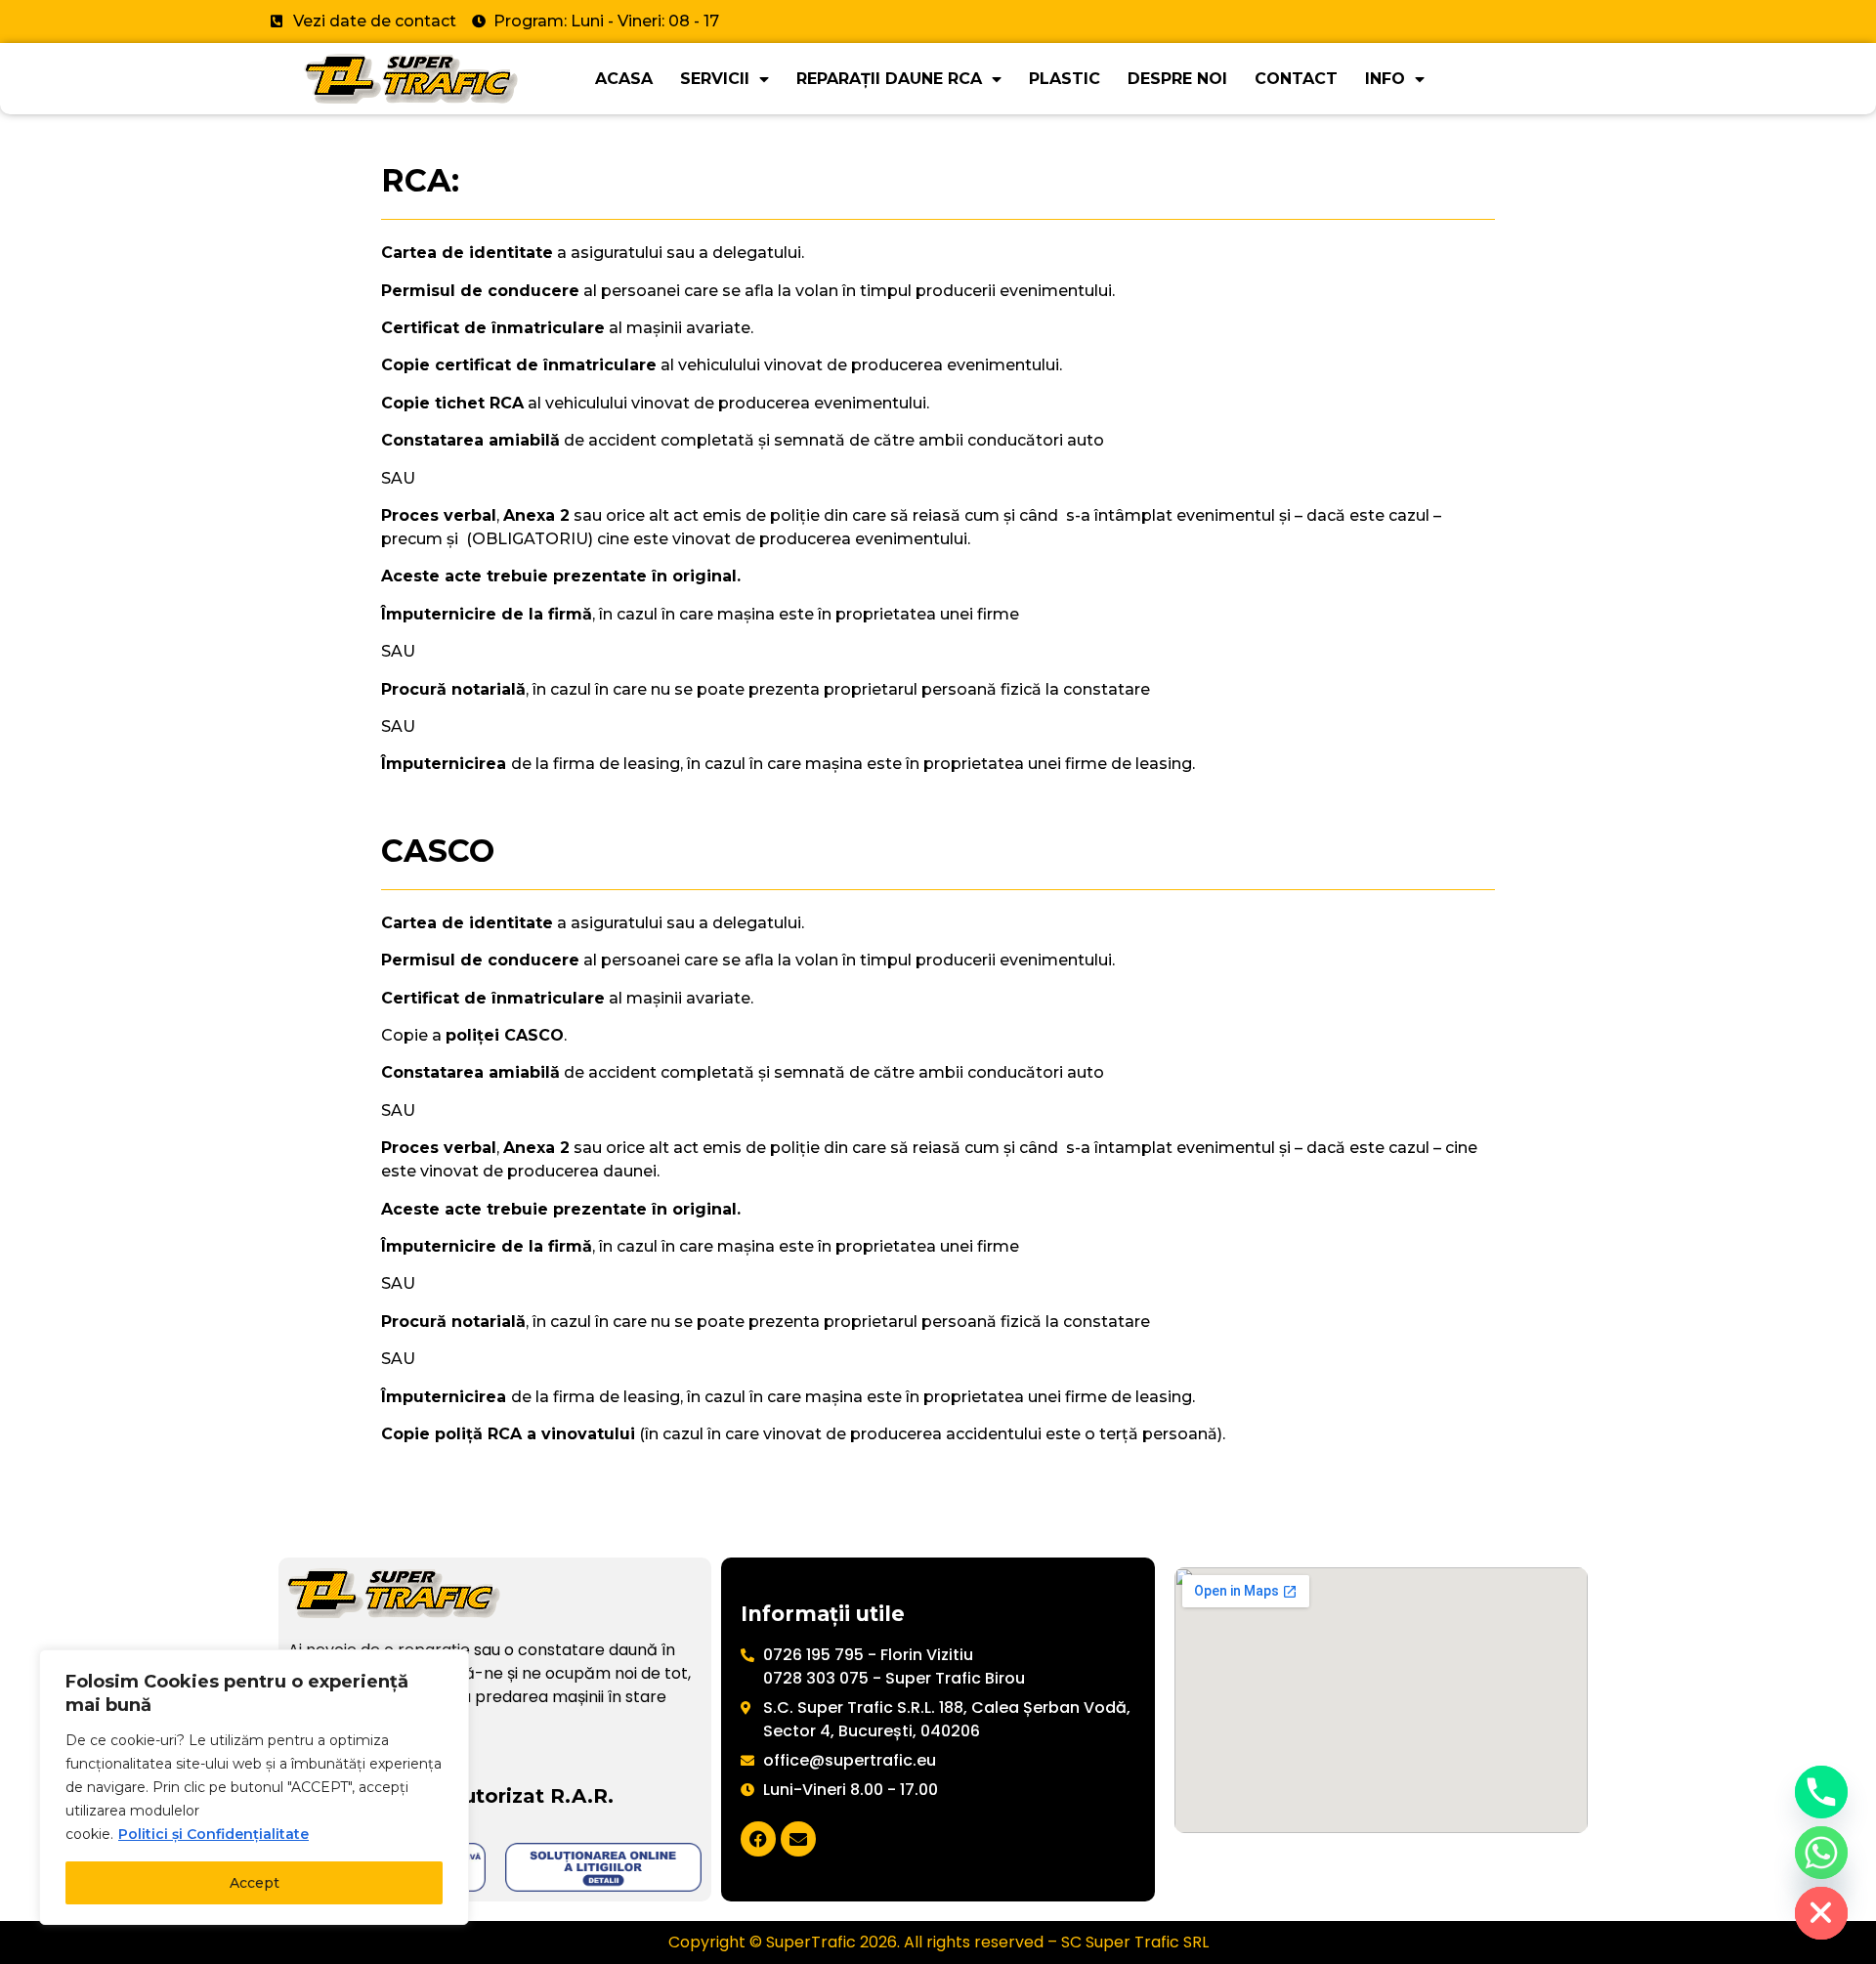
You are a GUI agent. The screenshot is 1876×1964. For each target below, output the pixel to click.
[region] (254, 1787)
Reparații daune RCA (889, 79)
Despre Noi (1177, 79)
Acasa (624, 79)
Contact (1296, 79)
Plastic (1065, 79)
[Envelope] (798, 1839)
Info (1385, 79)
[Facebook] (758, 1839)
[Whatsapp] (1821, 1853)
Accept (255, 1883)
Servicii (715, 79)
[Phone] (1821, 1792)
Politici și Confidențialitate (213, 1834)
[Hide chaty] (1821, 1913)
